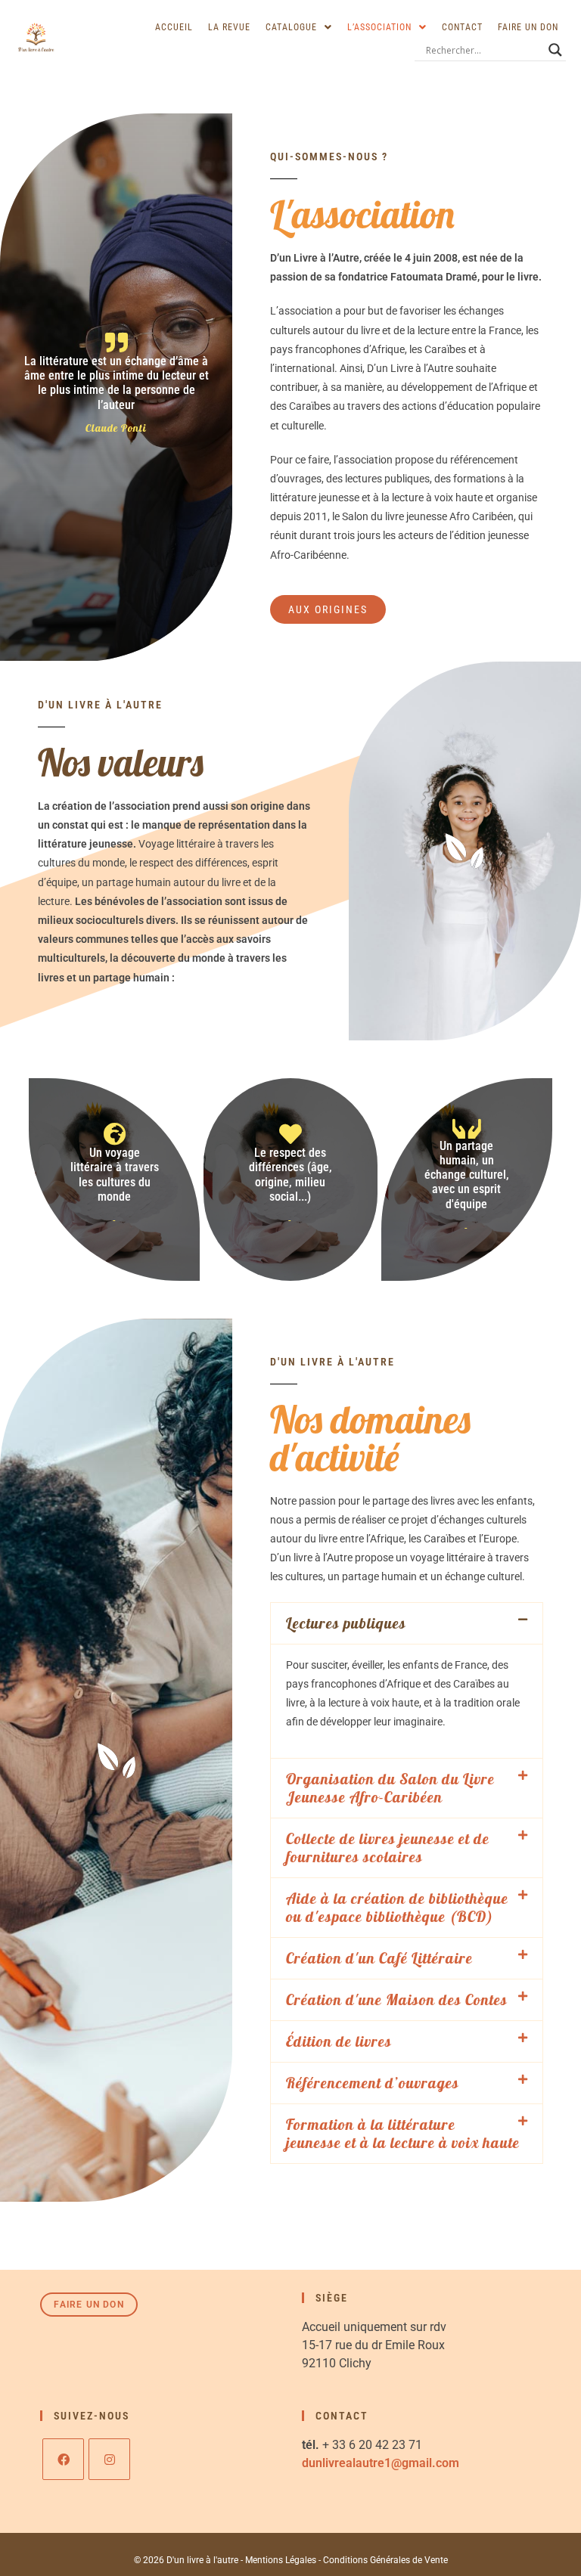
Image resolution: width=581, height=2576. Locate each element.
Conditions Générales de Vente (385, 2560)
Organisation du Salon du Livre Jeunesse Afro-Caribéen (390, 1788)
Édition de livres (339, 2041)
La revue (229, 27)
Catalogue (291, 27)
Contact (462, 27)
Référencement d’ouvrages (373, 2083)
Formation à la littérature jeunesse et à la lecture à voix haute (403, 2133)
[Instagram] (109, 2459)
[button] (299, 27)
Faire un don (528, 27)
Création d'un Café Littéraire (379, 1958)
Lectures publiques (346, 1623)
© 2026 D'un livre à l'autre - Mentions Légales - (228, 2560)
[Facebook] (63, 2459)
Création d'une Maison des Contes (397, 1999)
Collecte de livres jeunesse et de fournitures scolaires (388, 1848)
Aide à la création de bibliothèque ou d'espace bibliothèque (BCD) (397, 1907)
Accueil (174, 27)
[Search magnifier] (555, 50)
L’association (379, 27)
